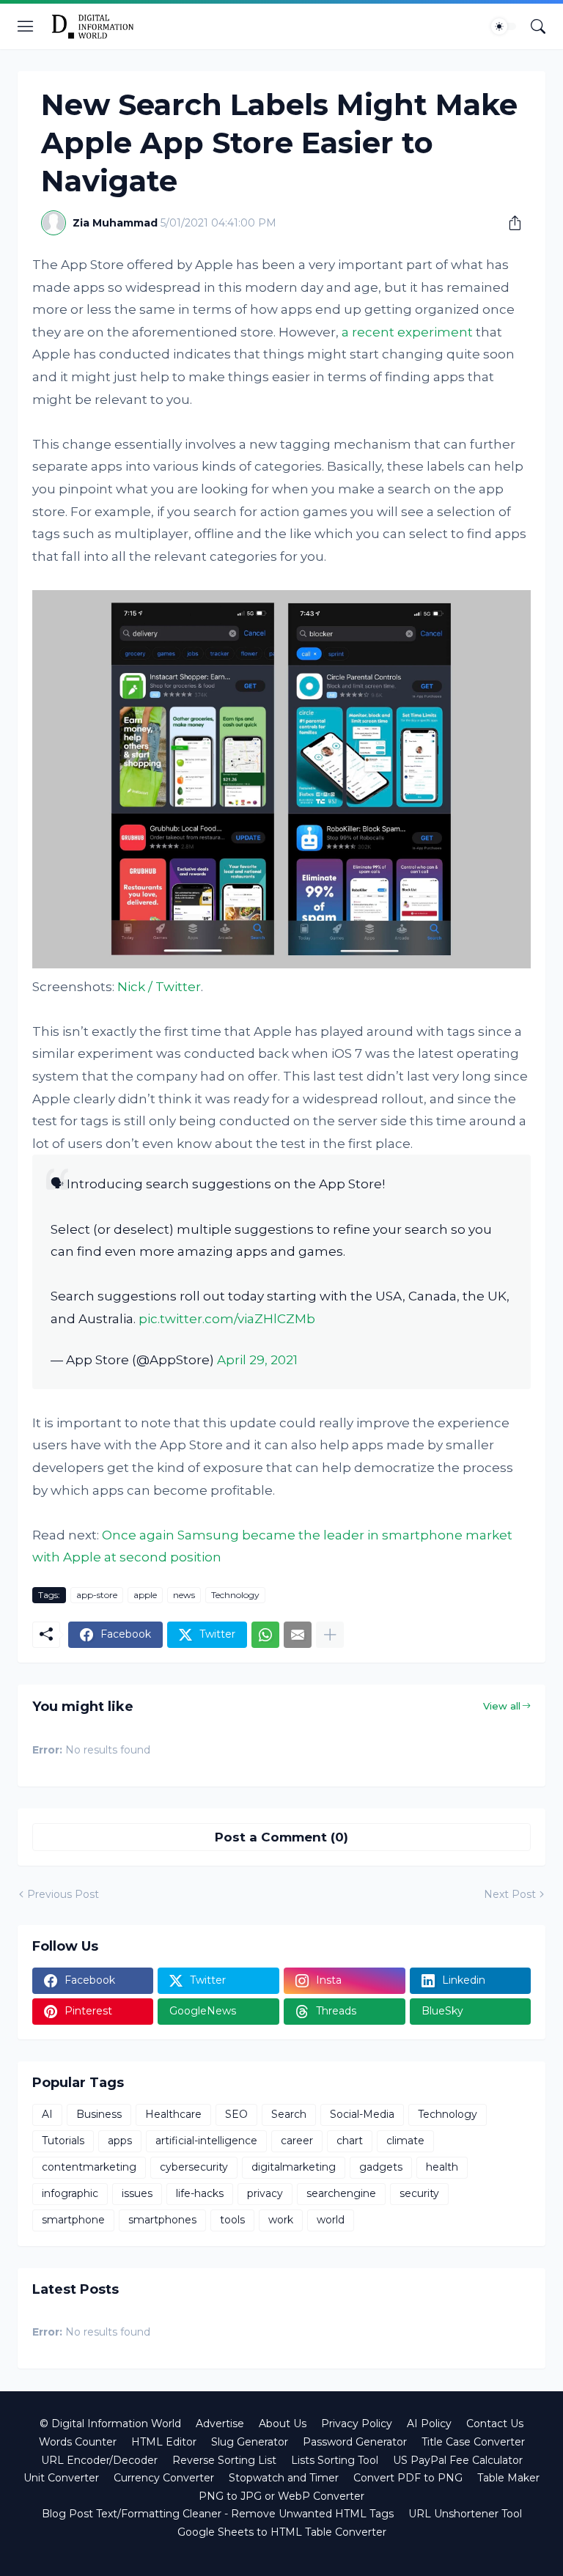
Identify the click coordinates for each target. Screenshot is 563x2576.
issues (137, 2193)
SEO (236, 2114)
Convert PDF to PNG (408, 2478)
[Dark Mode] (504, 26)
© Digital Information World (110, 2424)
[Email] (298, 1635)
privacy (265, 2193)
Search (289, 2114)
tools (232, 2220)
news (184, 1595)
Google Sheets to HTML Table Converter (282, 2532)
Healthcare (173, 2114)
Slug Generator (250, 2442)
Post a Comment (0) (281, 1837)
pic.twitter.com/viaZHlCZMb (227, 1319)
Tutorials (63, 2141)
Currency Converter (164, 2478)
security (419, 2193)
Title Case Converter (473, 2442)
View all (502, 1706)
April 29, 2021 (257, 1360)
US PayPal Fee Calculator (458, 2460)
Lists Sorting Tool (335, 2460)
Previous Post (63, 1894)
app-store (97, 1595)
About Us (283, 2424)
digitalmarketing (294, 2167)
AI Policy (429, 2424)
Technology (235, 1595)
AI (47, 2114)
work (281, 2220)
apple (145, 1595)
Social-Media (362, 2114)
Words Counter (78, 2442)
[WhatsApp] (265, 1635)
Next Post (510, 1894)
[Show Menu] (26, 26)
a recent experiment (407, 332)
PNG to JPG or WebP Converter (281, 2496)
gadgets (381, 2167)
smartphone (73, 2220)
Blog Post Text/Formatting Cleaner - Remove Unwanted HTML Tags (218, 2514)
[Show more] (330, 1635)
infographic (70, 2193)
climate (405, 2141)
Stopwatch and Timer (284, 2478)
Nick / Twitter (159, 987)
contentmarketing (89, 2167)
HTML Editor (164, 2442)
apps (120, 2141)
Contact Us (495, 2424)
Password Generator (355, 2442)
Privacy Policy (357, 2424)
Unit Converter (61, 2478)
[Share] (509, 223)
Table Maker (508, 2478)
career (297, 2141)
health (442, 2167)
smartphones (162, 2220)
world (331, 2220)
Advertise (220, 2424)
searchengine (341, 2193)
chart (350, 2141)
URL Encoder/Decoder (99, 2460)
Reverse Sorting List (224, 2460)
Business (99, 2114)
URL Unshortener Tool (465, 2514)
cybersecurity (194, 2167)
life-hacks (200, 2193)
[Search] (538, 26)
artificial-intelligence (206, 2141)
